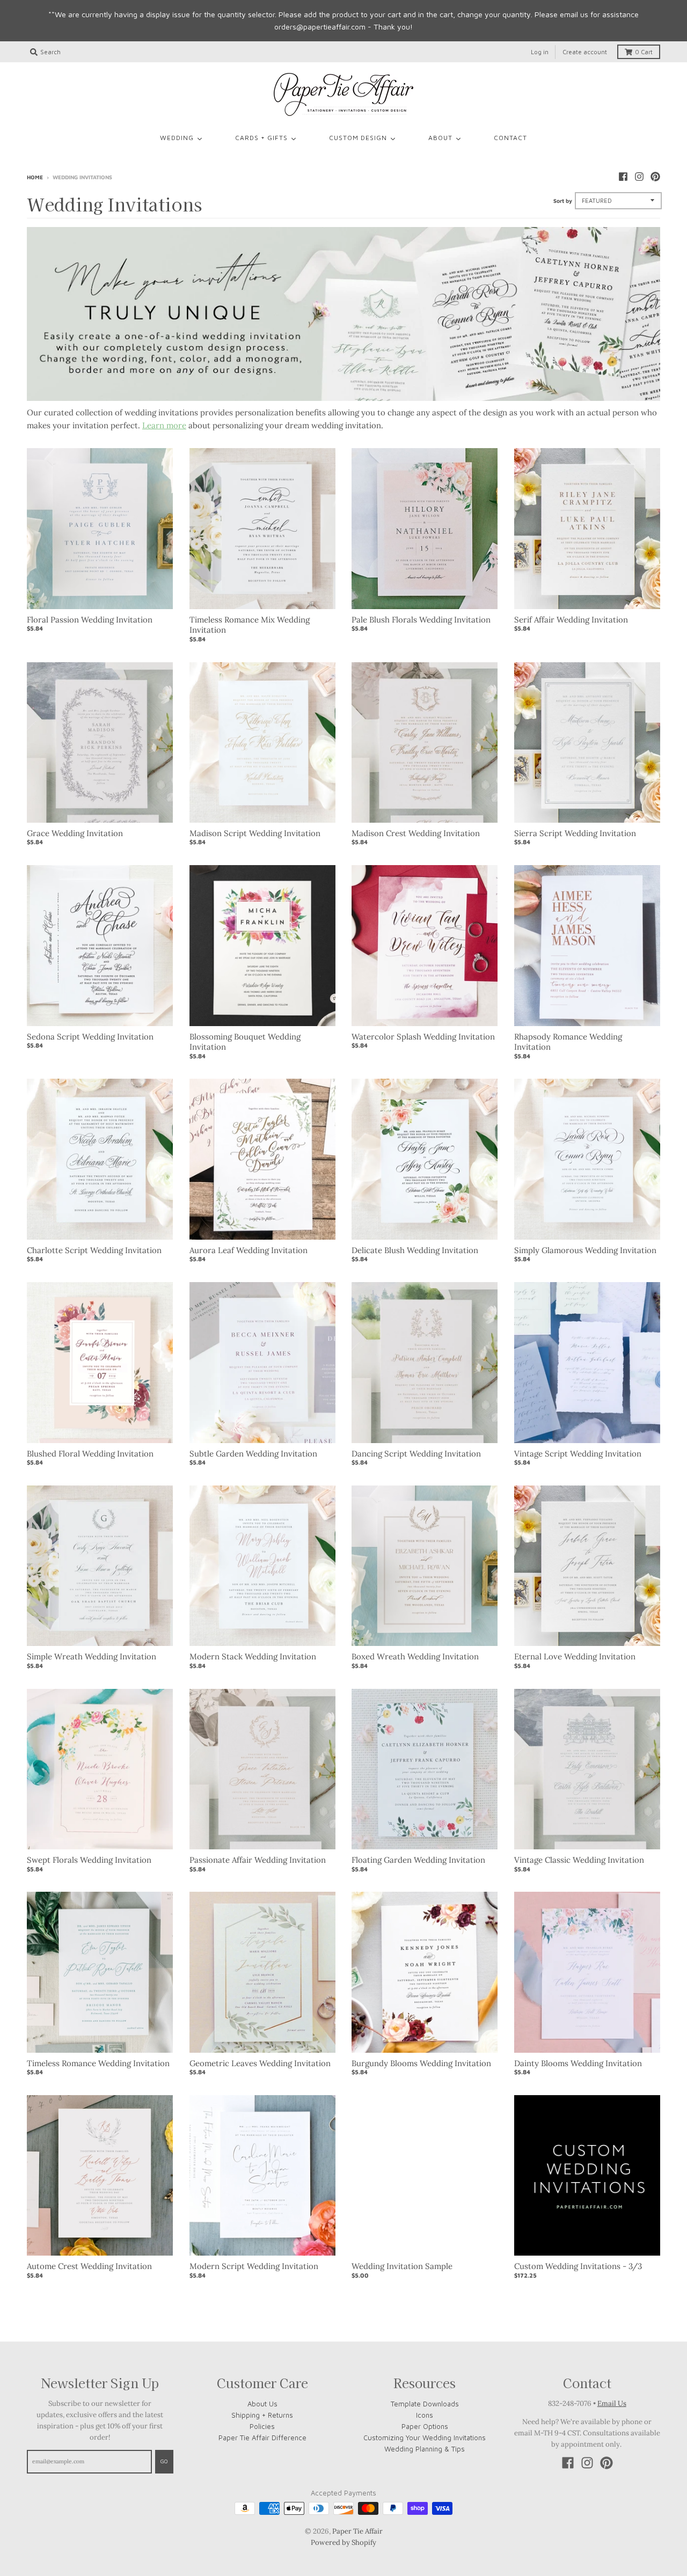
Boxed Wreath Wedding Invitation (415, 1656)
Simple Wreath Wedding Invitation (92, 1656)
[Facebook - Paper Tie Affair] (623, 177)
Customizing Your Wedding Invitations (425, 2438)
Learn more (164, 425)
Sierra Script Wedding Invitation (575, 833)
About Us (262, 2404)
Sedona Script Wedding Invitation (90, 1037)
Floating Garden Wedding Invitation (418, 1860)
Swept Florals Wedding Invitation (89, 1860)
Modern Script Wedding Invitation (254, 2266)
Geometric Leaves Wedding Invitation (260, 2063)
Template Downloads (425, 2404)
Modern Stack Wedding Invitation (253, 1656)
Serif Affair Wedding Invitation (571, 620)
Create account (585, 52)
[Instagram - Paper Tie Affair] (639, 177)
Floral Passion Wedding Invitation (90, 620)
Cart (644, 52)
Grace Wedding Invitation (75, 833)
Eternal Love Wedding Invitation (575, 1656)
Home (35, 177)
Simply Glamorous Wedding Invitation (585, 1250)
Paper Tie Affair (357, 2531)
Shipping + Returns (262, 2415)
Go (164, 2461)
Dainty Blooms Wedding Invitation (578, 2063)
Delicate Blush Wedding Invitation (415, 1250)
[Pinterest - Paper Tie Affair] (655, 177)
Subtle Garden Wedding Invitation (253, 1454)
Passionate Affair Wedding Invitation (258, 1860)
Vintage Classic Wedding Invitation (579, 1860)
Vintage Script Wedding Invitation (578, 1454)
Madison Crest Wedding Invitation (416, 833)
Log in (540, 52)
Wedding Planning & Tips (425, 2449)
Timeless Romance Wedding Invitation (98, 2063)
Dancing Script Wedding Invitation (416, 1454)
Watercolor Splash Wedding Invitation (423, 1037)
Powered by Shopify (343, 2542)
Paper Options (425, 2426)
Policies (262, 2426)
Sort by (563, 201)
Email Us (612, 2403)
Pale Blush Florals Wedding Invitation (421, 620)
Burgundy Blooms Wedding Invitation (421, 2063)
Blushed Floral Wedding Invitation (90, 1454)
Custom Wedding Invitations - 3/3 (578, 2266)
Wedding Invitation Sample (402, 2266)
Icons (425, 2415)
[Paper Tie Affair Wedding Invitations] (343, 94)
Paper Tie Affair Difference (262, 2438)
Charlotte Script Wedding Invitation (94, 1250)
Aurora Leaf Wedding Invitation (249, 1250)
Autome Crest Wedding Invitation (89, 2266)
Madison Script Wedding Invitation (255, 833)
